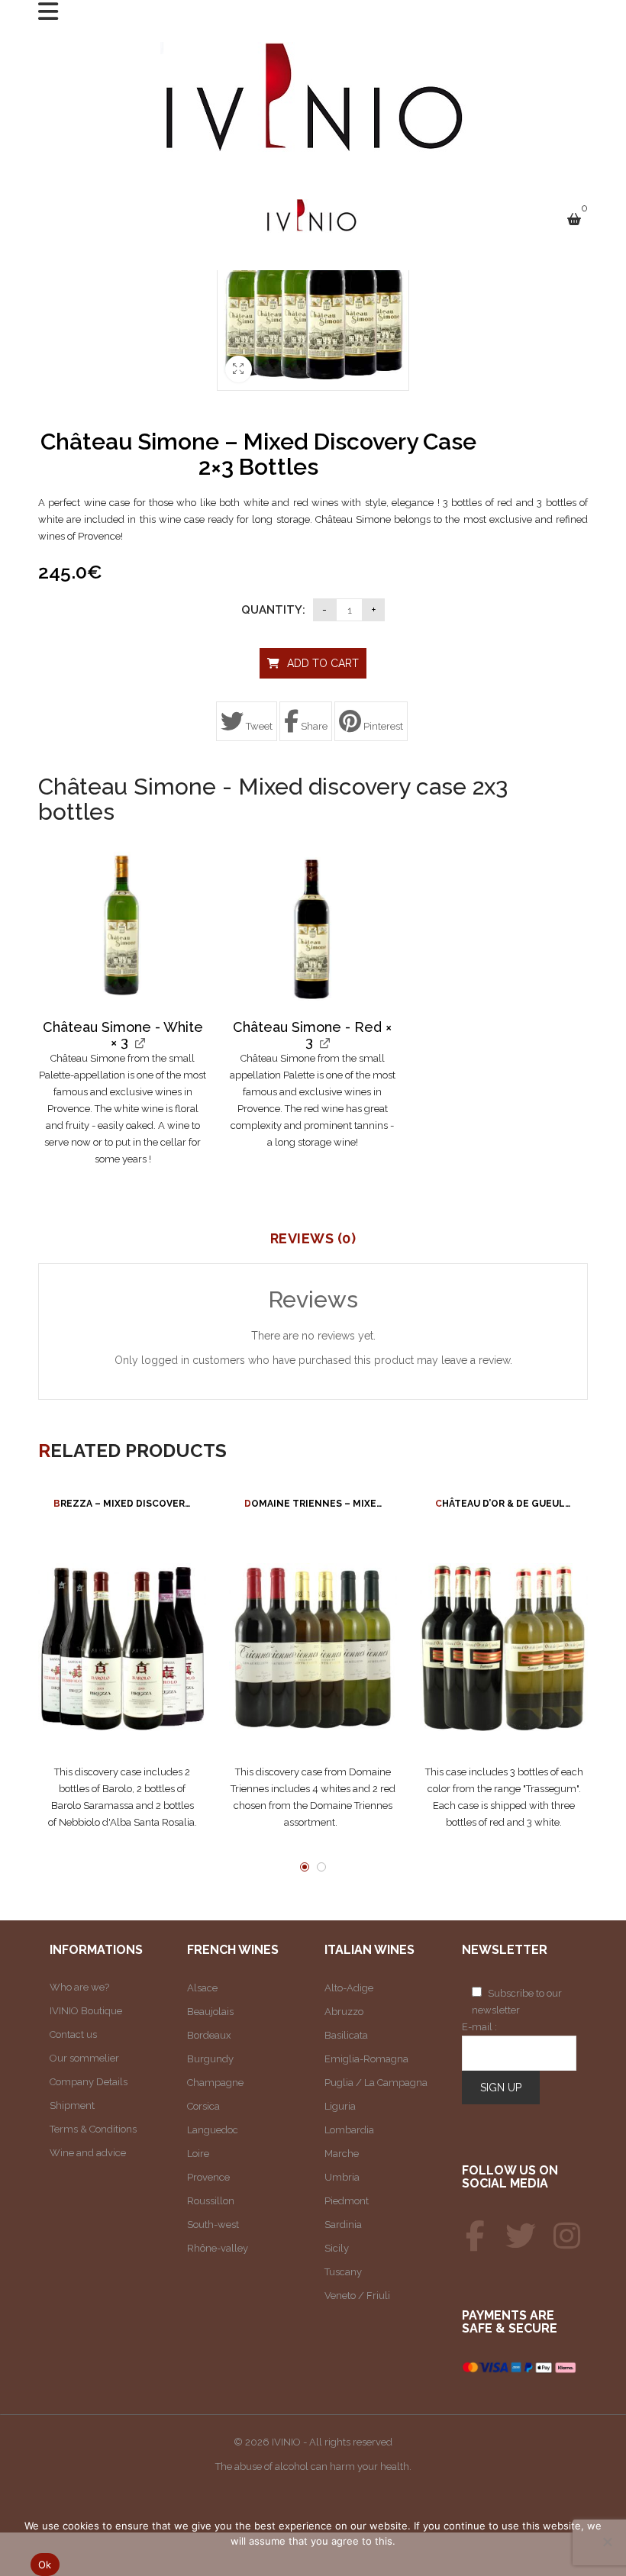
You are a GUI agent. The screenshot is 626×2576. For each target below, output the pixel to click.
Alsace (202, 1988)
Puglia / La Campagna (376, 2083)
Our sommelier (84, 2058)
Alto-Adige (349, 1988)
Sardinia (343, 2225)
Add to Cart (323, 663)
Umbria (342, 2177)
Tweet (258, 726)
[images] (123, 925)
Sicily (337, 2248)
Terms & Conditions (93, 2129)
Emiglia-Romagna (366, 2059)
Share (313, 726)
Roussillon (211, 2201)
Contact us (73, 2034)
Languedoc (213, 2130)
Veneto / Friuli (357, 2296)
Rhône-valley (218, 2248)
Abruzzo (344, 2012)
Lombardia (349, 2130)
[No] (607, 2542)
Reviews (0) (313, 1239)
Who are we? (79, 1987)
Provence (208, 2177)
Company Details (89, 2082)
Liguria (340, 2106)
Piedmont (347, 2201)
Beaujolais (210, 2012)
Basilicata (346, 2035)
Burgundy (210, 2059)
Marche (342, 2154)
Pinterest (382, 726)
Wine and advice (88, 2153)
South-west (213, 2225)
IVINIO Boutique (86, 2011)
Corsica (203, 2106)
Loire (198, 2154)
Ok (45, 2565)
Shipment (72, 2105)
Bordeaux (209, 2035)
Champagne (215, 2083)
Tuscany (343, 2272)
